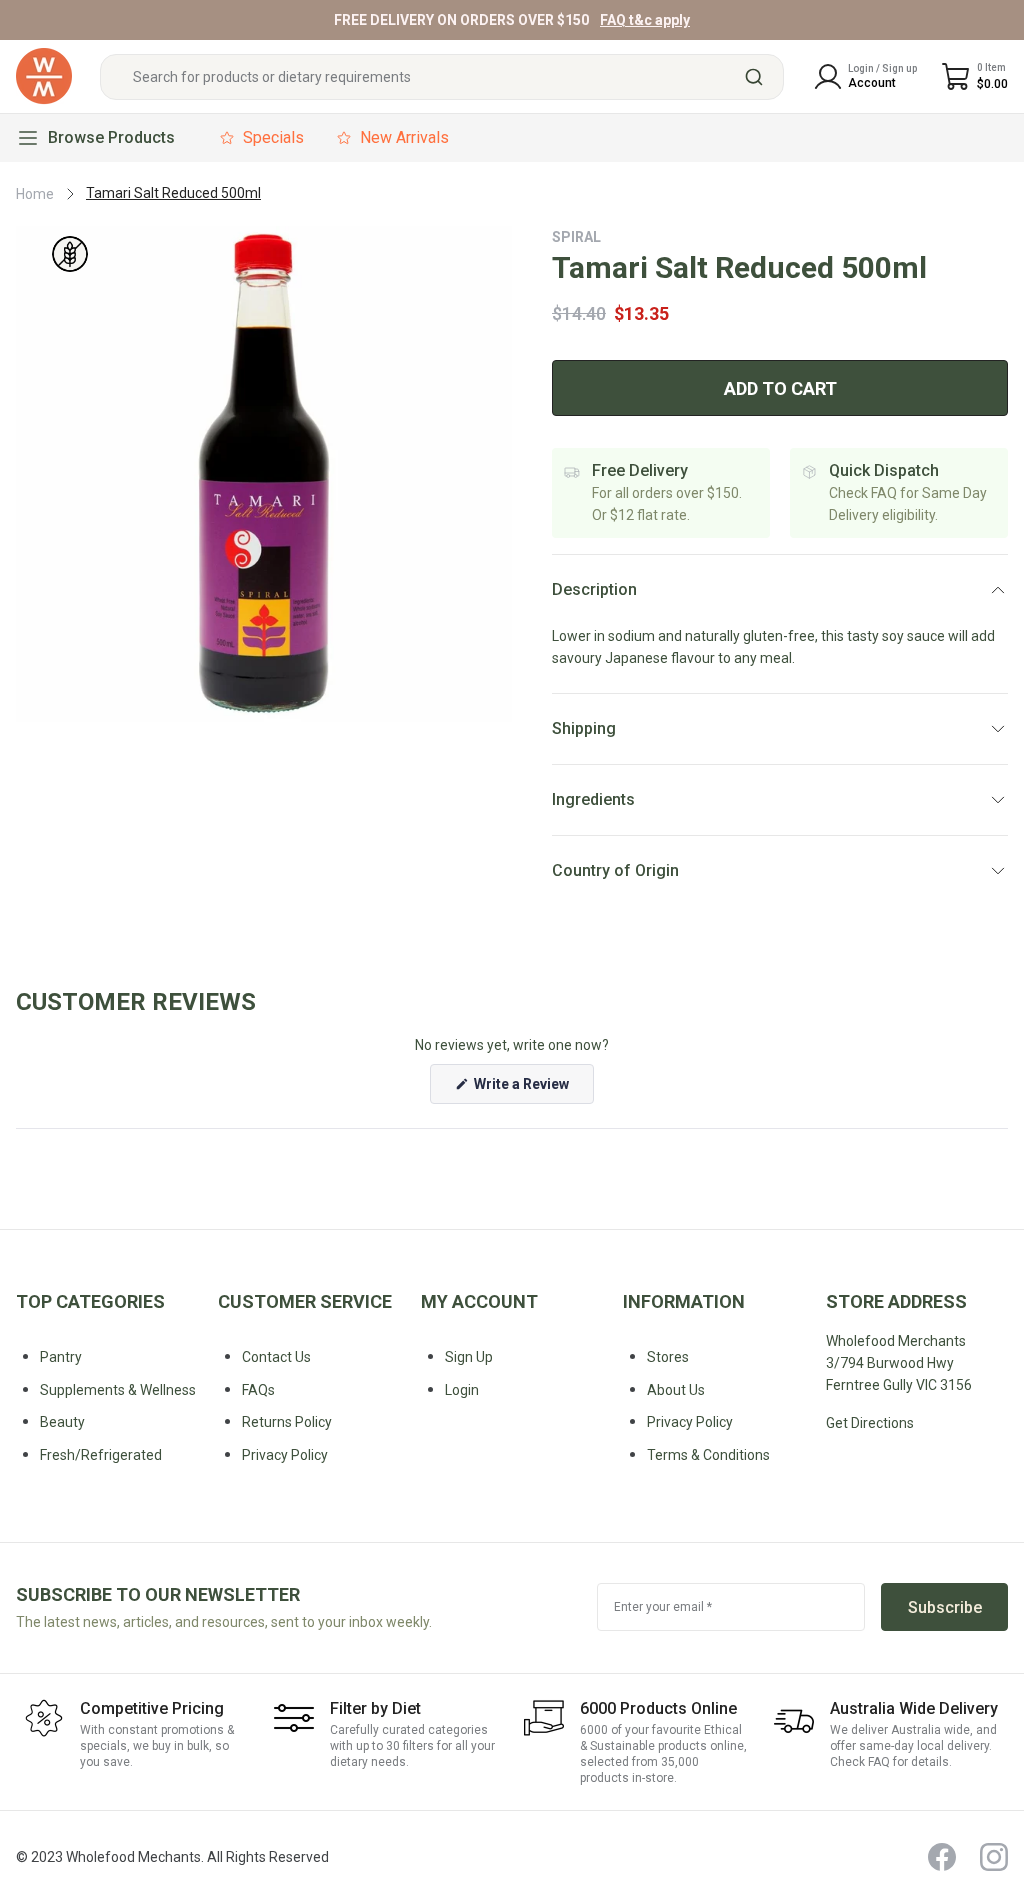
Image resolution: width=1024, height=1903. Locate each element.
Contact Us (276, 1357)
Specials (273, 137)
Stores (668, 1357)
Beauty (62, 1422)
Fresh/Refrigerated (101, 1455)
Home (35, 194)
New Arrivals (404, 137)
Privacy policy (285, 1455)
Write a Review (532, 1089)
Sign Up (469, 1357)
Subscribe (945, 1607)
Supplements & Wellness (118, 1390)
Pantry (61, 1357)
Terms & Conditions (708, 1455)
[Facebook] (942, 1857)
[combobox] (442, 77)
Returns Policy (287, 1422)
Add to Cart (780, 388)
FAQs (258, 1390)
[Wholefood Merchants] (44, 76)
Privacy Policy (690, 1422)
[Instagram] (994, 1857)
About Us (676, 1390)
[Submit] (761, 77)
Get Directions (870, 1423)
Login (462, 1390)
